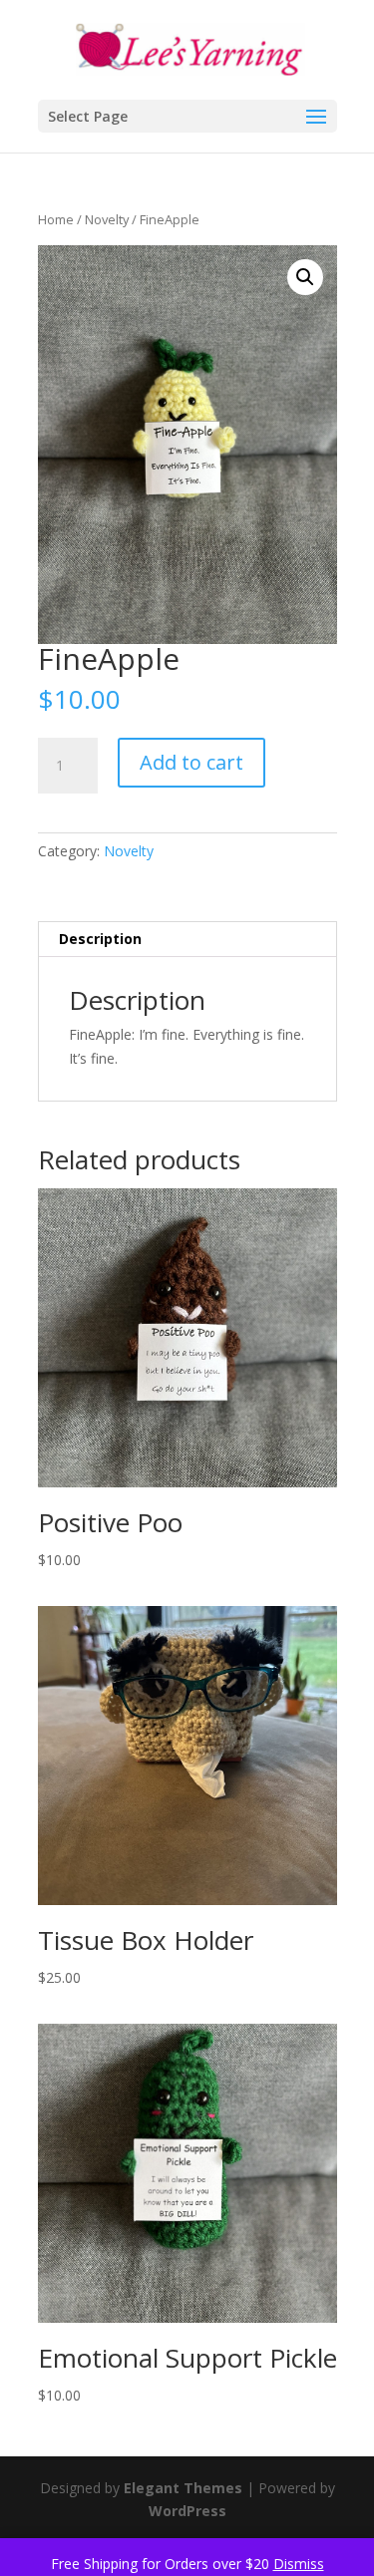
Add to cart (191, 762)
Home (56, 219)
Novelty (107, 219)
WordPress (187, 2511)
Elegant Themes (183, 2488)
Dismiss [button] (299, 2564)
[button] (305, 277)
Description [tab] (100, 939)
